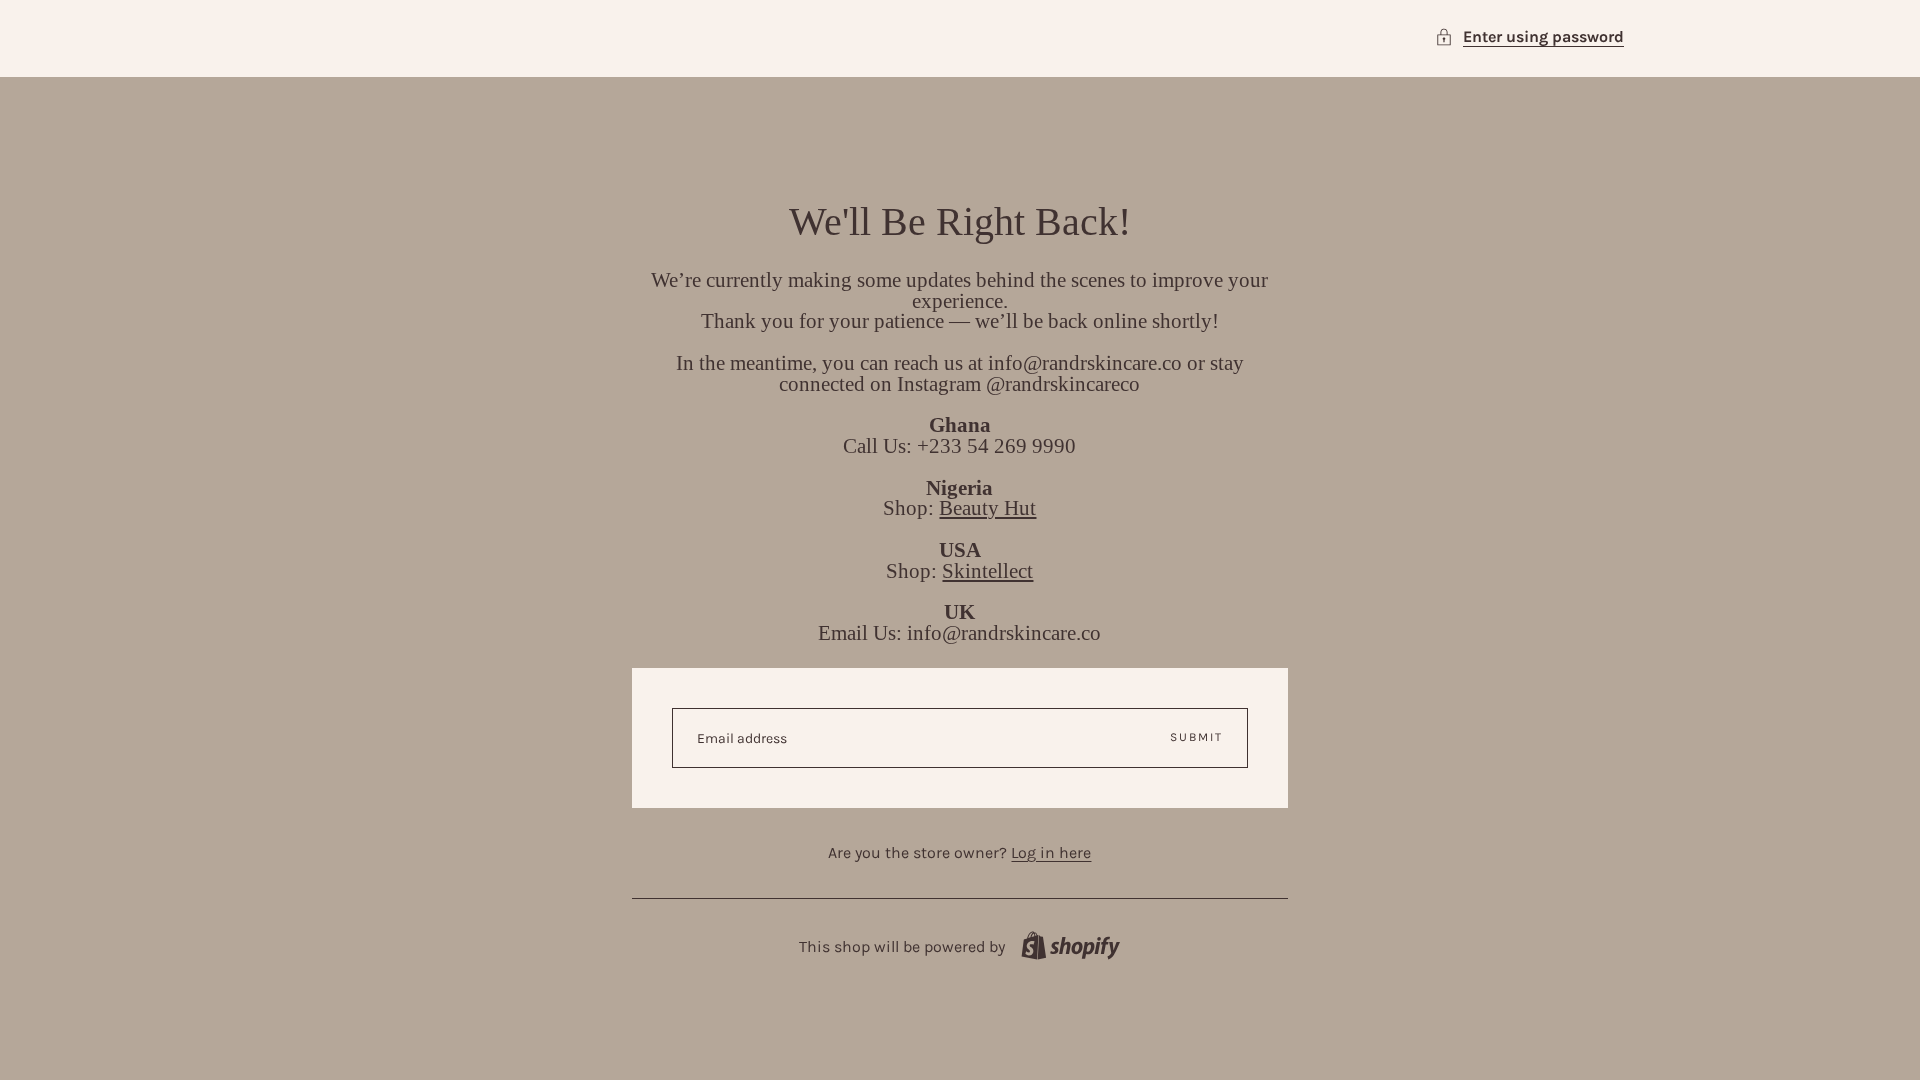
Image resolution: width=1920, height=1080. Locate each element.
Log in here (1051, 852)
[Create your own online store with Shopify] (1070, 945)
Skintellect (987, 570)
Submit (1196, 737)
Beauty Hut (987, 507)
